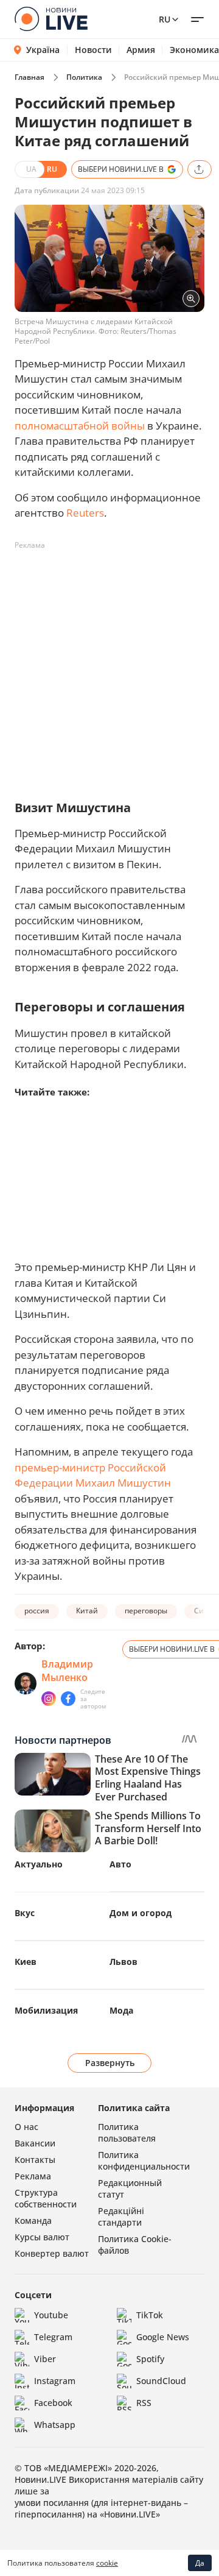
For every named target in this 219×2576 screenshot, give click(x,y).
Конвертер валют (52, 2253)
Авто (120, 1864)
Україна (43, 50)
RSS (144, 2403)
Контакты (35, 2160)
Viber (45, 2359)
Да (200, 2563)
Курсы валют (42, 2237)
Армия (141, 50)
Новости (93, 50)
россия (37, 1611)
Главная (30, 77)
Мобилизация (46, 2010)
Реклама (33, 2176)
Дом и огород (141, 1913)
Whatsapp (55, 2425)
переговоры (146, 1611)
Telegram (53, 2337)
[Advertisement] (109, 665)
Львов (123, 1962)
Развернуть (110, 2063)
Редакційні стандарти (121, 2217)
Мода (121, 2010)
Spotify (150, 2359)
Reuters (85, 513)
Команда (33, 2220)
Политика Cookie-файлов (135, 2245)
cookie (107, 2563)
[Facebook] (68, 1699)
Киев (26, 1962)
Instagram (55, 2381)
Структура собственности (46, 2198)
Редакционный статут (130, 2189)
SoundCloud (161, 2381)
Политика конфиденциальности (144, 2160)
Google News (163, 2337)
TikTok (150, 2315)
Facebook (53, 2403)
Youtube (51, 2315)
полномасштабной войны (80, 426)
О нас (26, 2127)
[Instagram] (49, 1699)
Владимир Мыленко (67, 1671)
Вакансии (35, 2143)
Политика (84, 77)
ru (165, 19)
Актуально (39, 1864)
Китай (87, 1611)
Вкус (25, 1913)
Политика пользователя (127, 2132)
